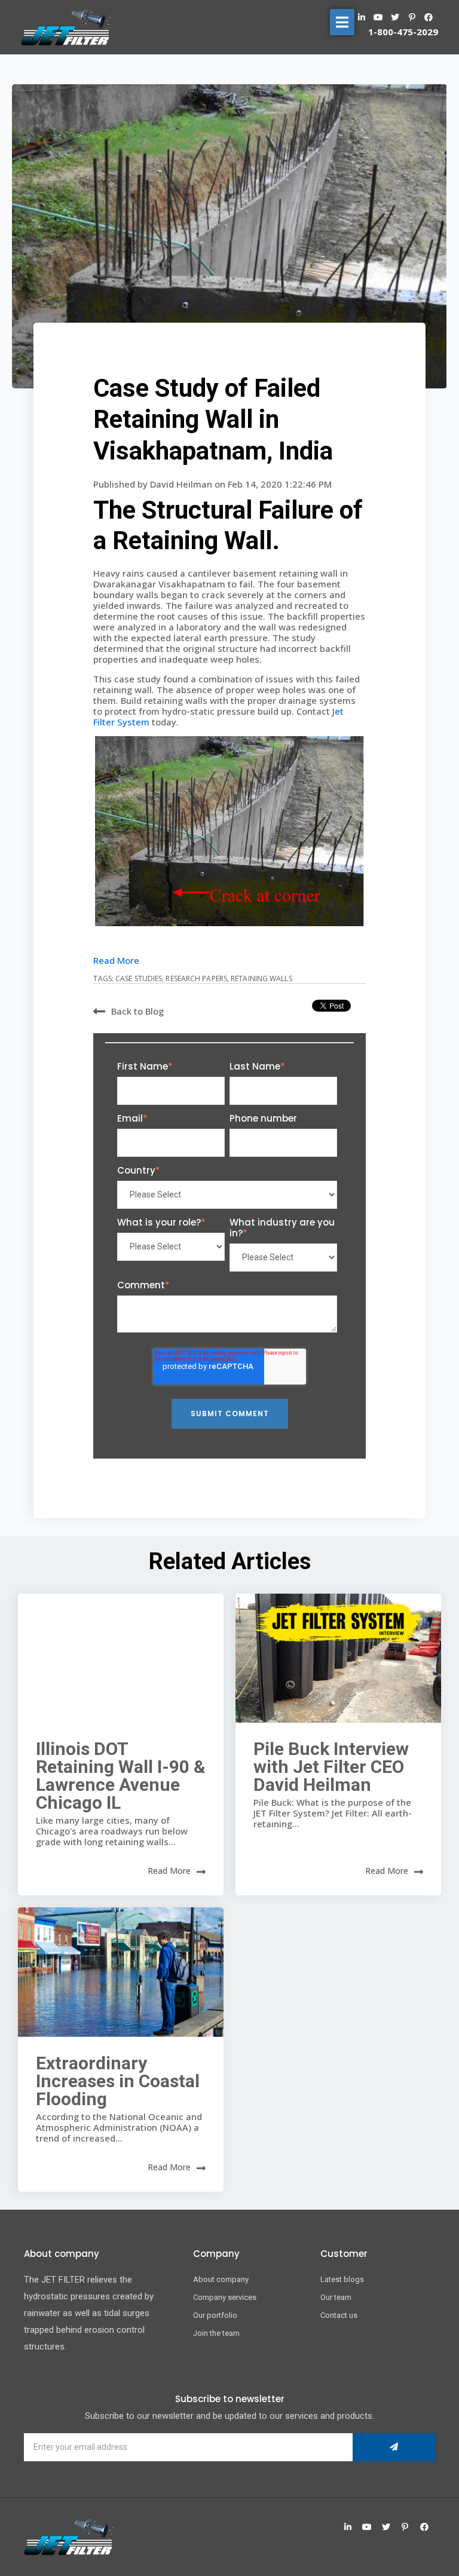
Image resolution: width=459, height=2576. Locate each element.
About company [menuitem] (221, 2279)
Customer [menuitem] (344, 2254)
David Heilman (182, 484)
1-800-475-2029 (403, 32)
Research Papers (196, 978)
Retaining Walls (261, 978)
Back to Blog (137, 1011)
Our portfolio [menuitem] (215, 2315)
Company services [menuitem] (225, 2297)
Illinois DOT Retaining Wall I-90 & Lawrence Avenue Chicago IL (121, 1776)
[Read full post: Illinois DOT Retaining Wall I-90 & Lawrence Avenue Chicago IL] (121, 1658)
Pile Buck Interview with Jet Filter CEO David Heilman (331, 1767)
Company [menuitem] (216, 2254)
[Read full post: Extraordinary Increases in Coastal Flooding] (121, 1972)
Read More (116, 960)
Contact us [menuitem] (339, 2315)
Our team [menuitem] (336, 2297)
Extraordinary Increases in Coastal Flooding (118, 2081)
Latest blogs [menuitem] (342, 2279)
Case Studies (139, 978)
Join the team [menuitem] (216, 2333)
